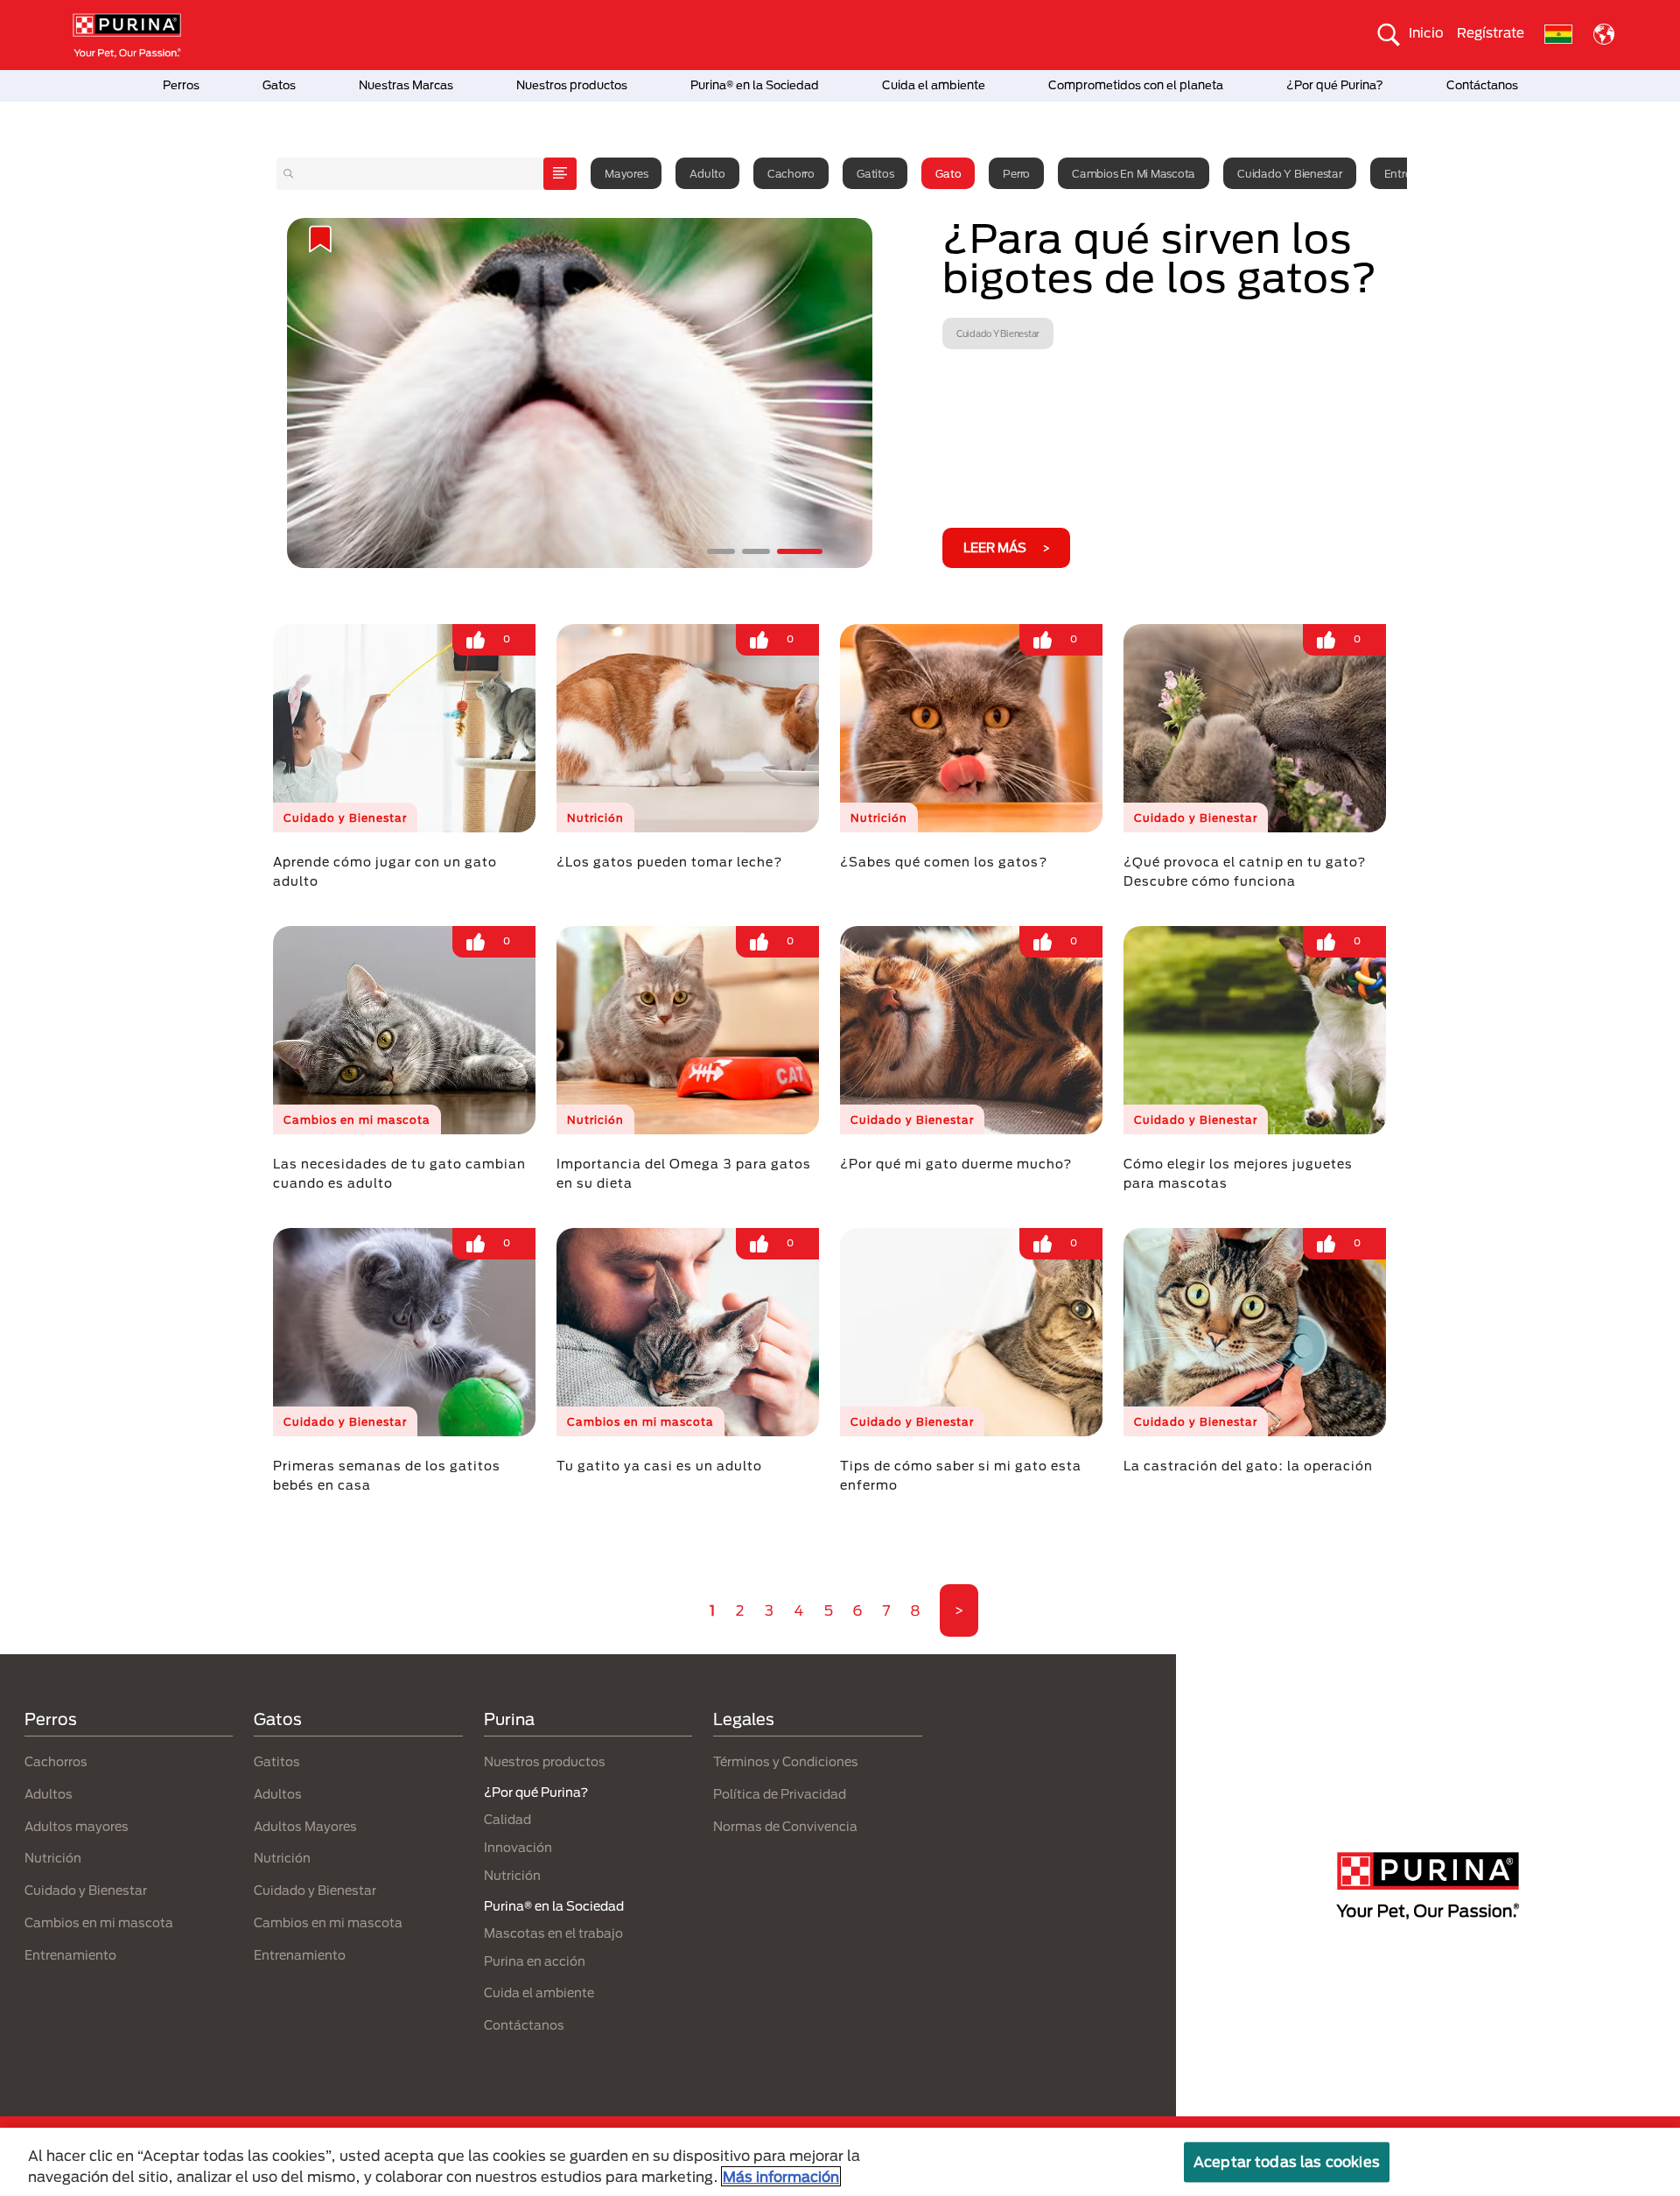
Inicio (1426, 32)
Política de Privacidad (780, 1794)
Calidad (507, 1819)
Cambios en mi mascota (1134, 173)
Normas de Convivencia (785, 1826)
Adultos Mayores (305, 1826)
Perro (1016, 173)
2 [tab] (773, 551)
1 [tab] (730, 551)
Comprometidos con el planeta (1136, 85)
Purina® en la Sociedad (755, 85)
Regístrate (1491, 32)
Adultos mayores (77, 1826)
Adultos (49, 1794)
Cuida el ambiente (934, 85)
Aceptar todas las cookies (1287, 2161)
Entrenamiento (70, 1955)
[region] (840, 2162)
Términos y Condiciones (786, 1761)
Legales (744, 1719)
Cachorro (791, 173)
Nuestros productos (572, 85)
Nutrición (53, 1858)
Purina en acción (535, 1961)
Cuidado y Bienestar (1289, 173)
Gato (948, 173)
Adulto (707, 173)
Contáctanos (1482, 85)
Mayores (626, 173)
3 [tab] (808, 551)
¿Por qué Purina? (1335, 85)
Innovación (518, 1847)
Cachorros (56, 1761)
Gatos (279, 85)
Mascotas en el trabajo (553, 1933)
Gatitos (875, 173)
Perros (181, 85)
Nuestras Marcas (406, 85)
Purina (509, 1719)
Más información (781, 2176)
